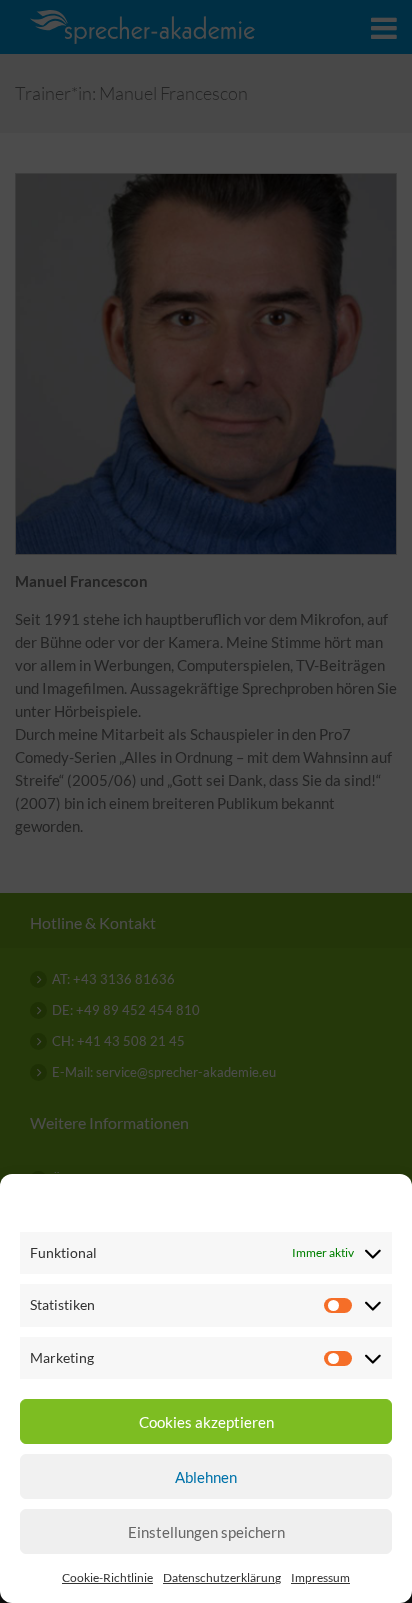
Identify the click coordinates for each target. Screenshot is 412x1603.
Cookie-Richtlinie (107, 1577)
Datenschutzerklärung (222, 1577)
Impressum (320, 1577)
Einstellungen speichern (206, 1532)
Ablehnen (206, 1477)
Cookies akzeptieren (206, 1422)
